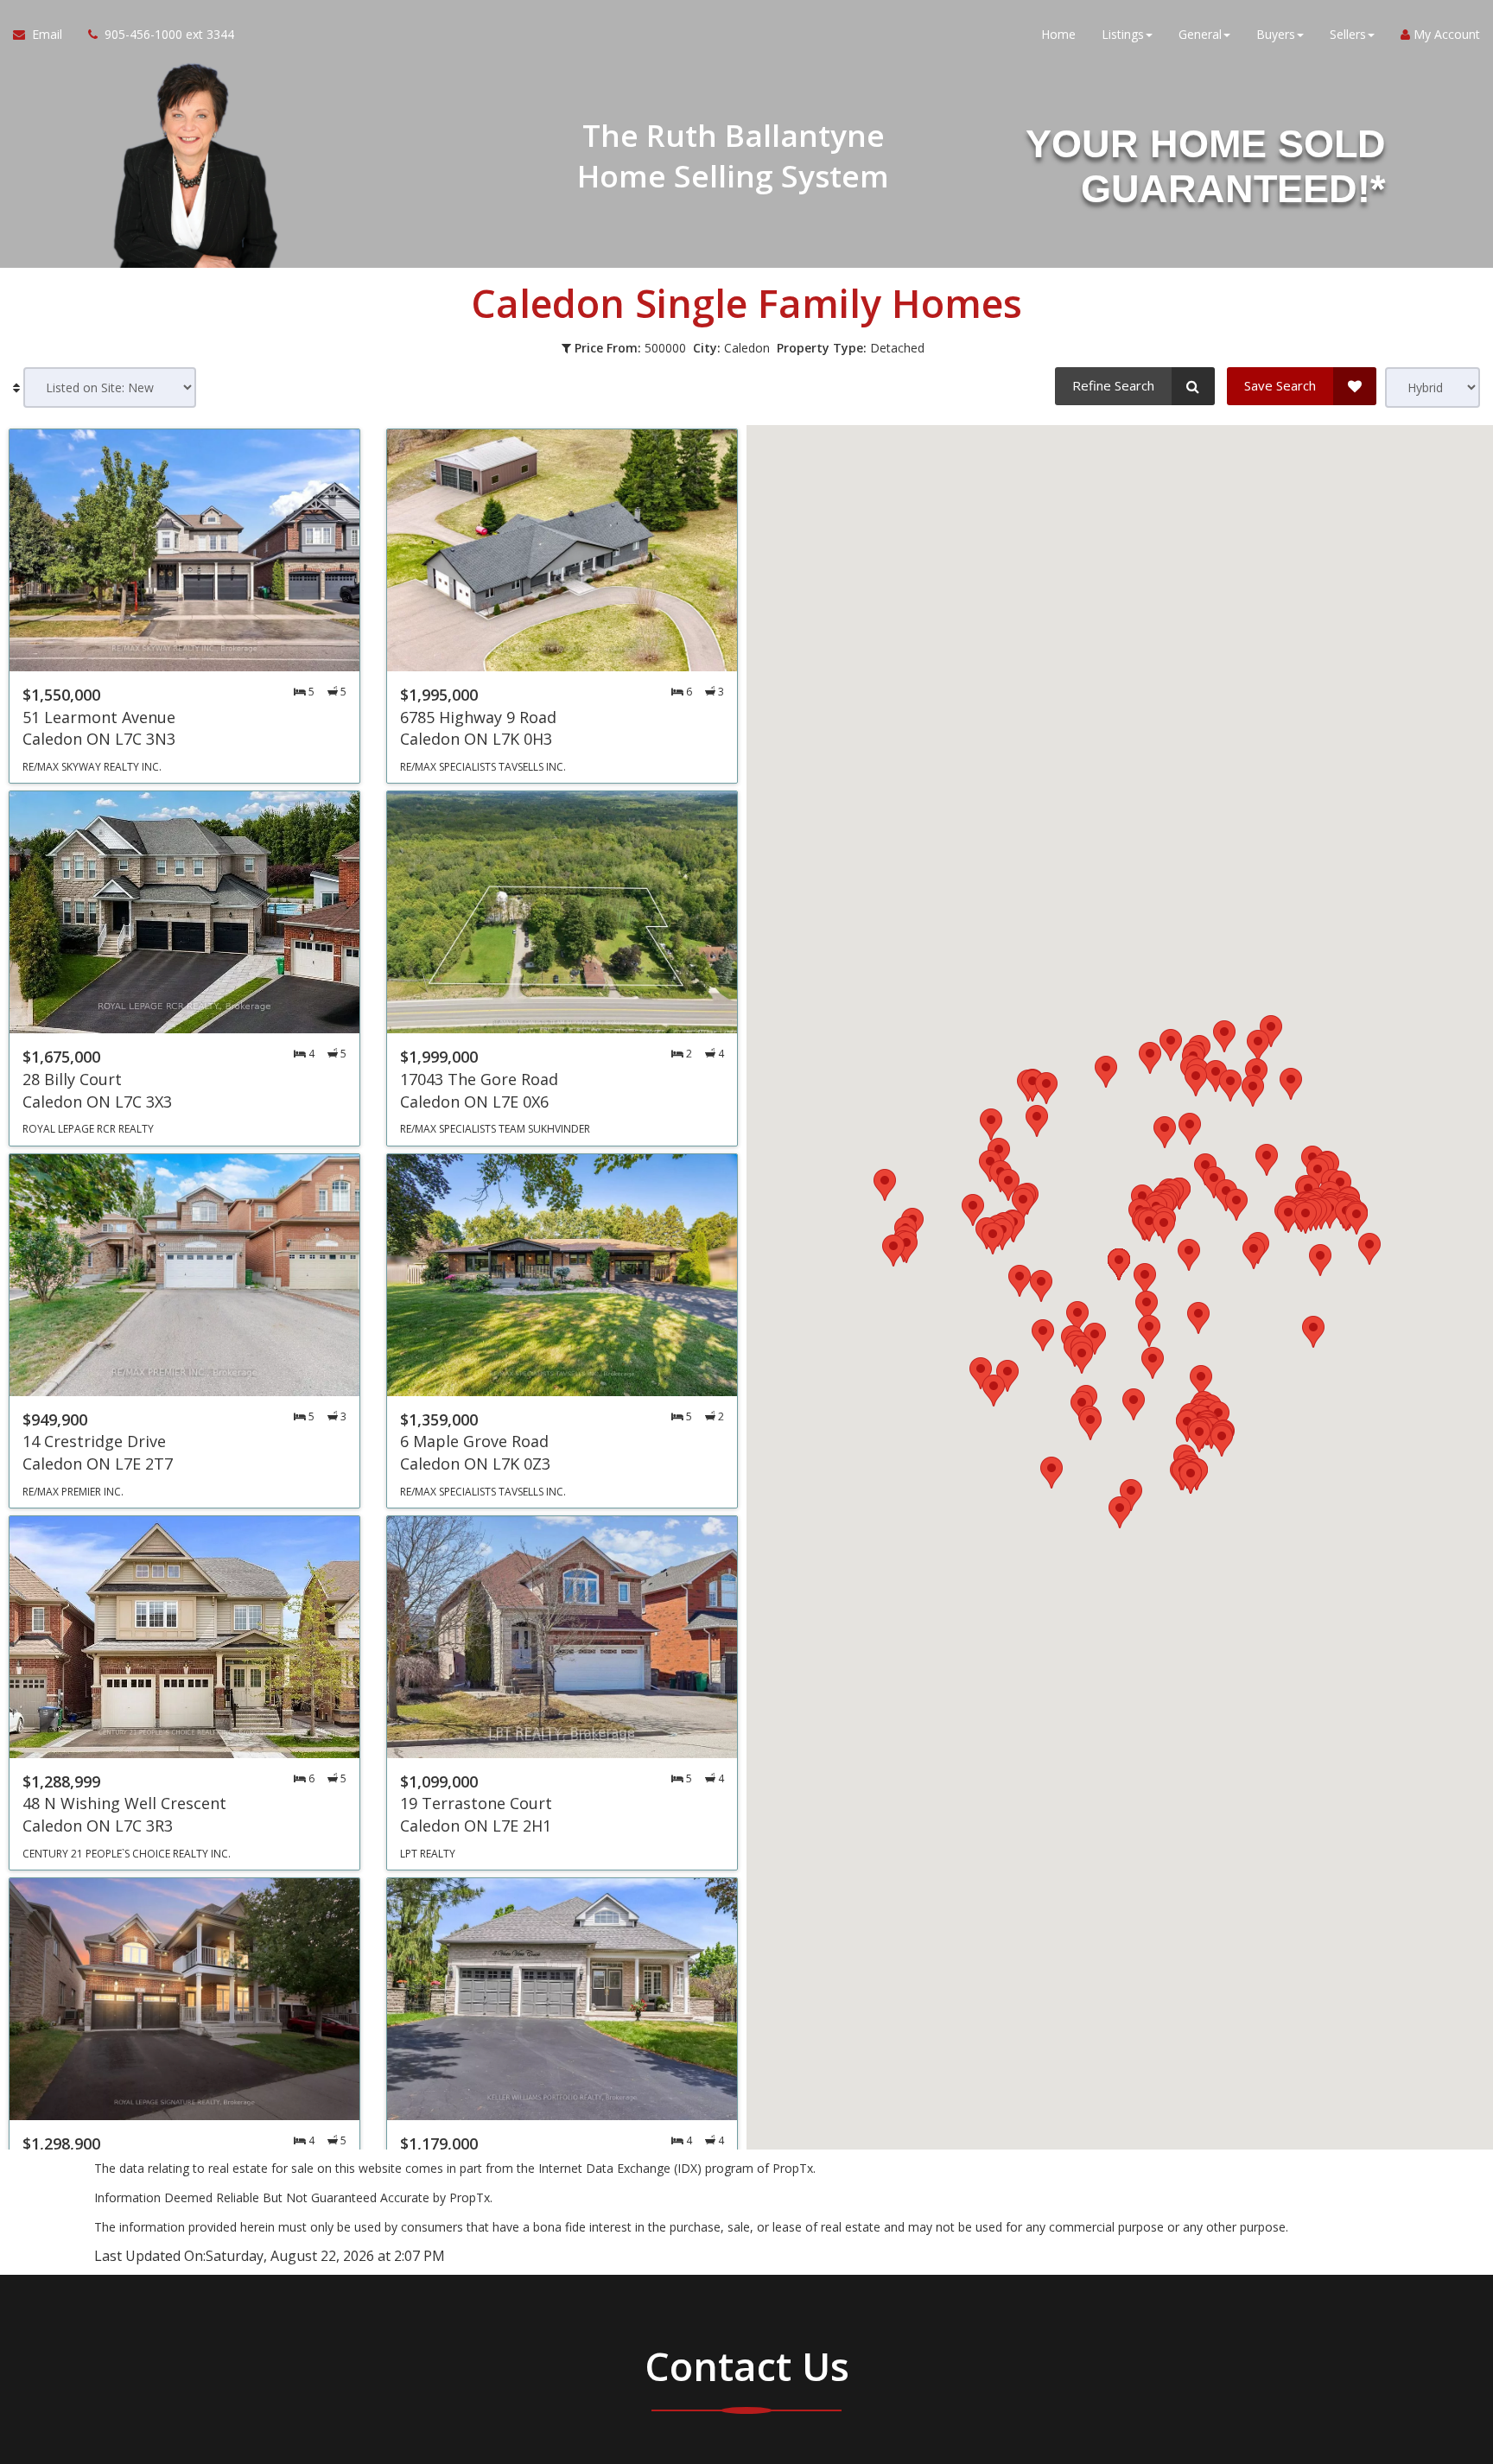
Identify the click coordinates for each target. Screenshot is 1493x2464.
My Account (1445, 34)
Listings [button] (1123, 34)
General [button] (1200, 34)
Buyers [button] (1276, 34)
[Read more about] (184, 606)
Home (1058, 34)
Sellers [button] (1348, 34)
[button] (1165, 1132)
